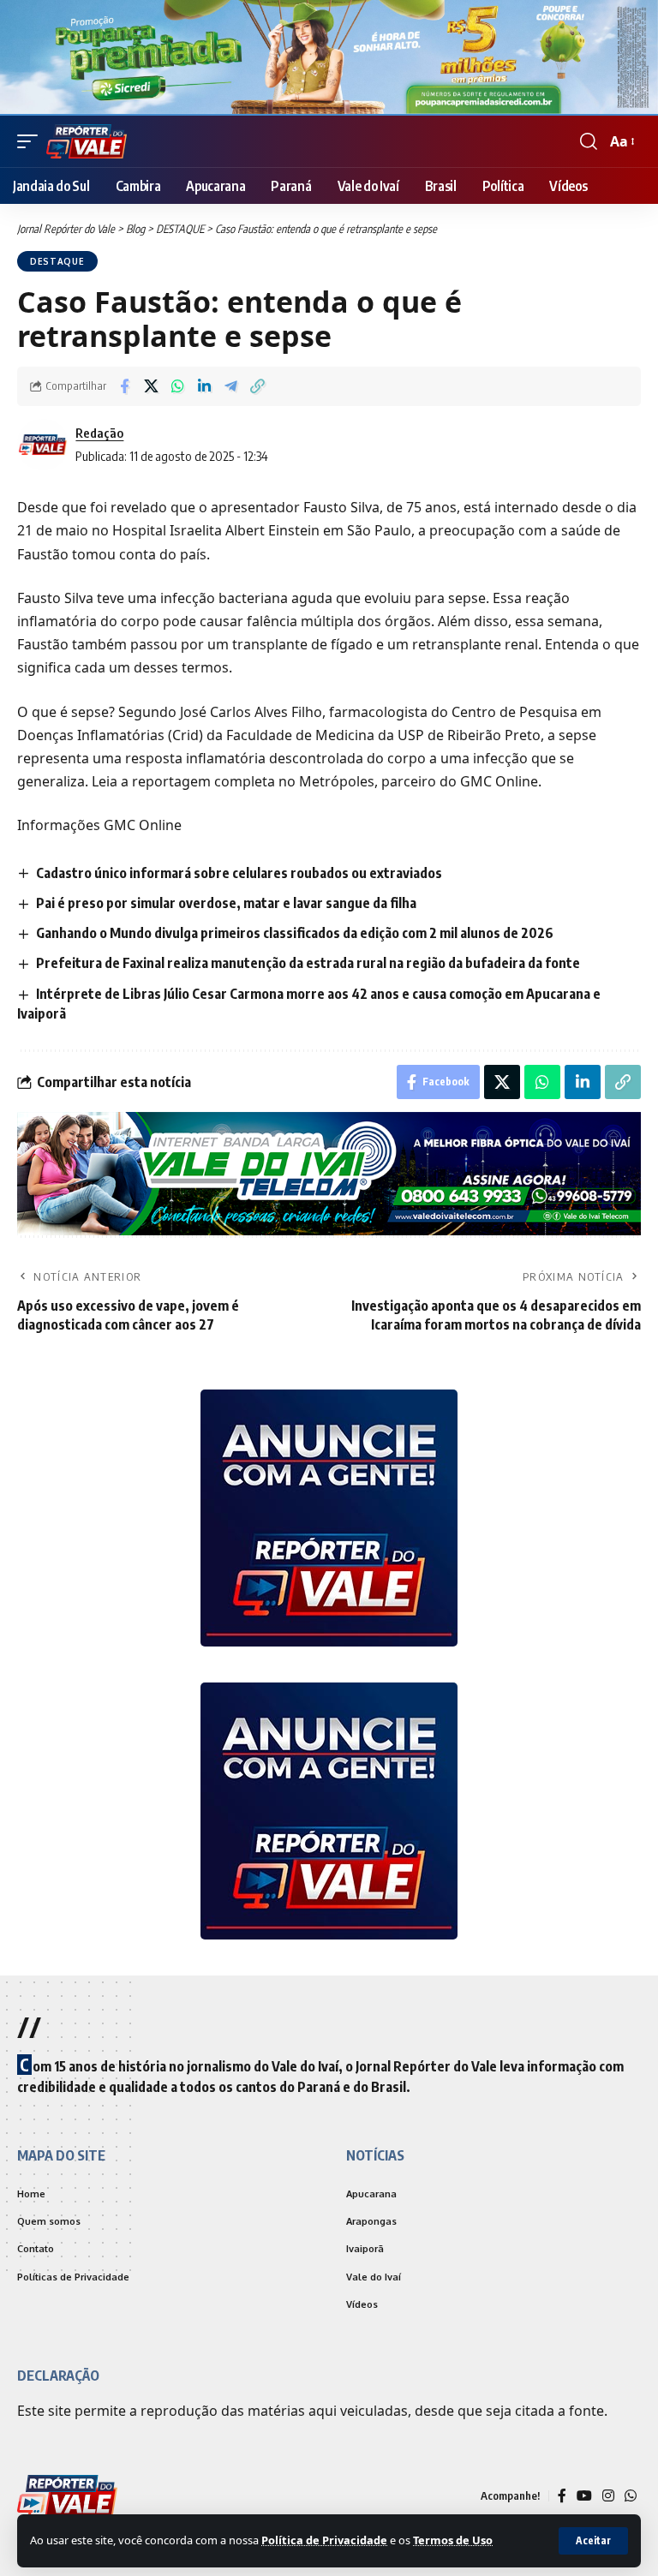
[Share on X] (151, 386)
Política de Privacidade (324, 2540)
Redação (99, 433)
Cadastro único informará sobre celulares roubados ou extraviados (239, 873)
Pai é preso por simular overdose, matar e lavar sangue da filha (226, 903)
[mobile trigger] (32, 141)
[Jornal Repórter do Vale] (87, 141)
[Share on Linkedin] (204, 386)
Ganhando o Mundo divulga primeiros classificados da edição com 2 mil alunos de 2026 (295, 933)
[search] (589, 141)
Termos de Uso (453, 2540)
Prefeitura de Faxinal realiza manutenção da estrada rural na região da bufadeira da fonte (308, 963)
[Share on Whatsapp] (177, 386)
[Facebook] (562, 2498)
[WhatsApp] (631, 2498)
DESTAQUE (57, 261)
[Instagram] (608, 2498)
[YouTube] (584, 2498)
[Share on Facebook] (124, 386)
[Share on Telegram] (230, 386)
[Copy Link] (257, 386)
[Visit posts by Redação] (43, 445)
